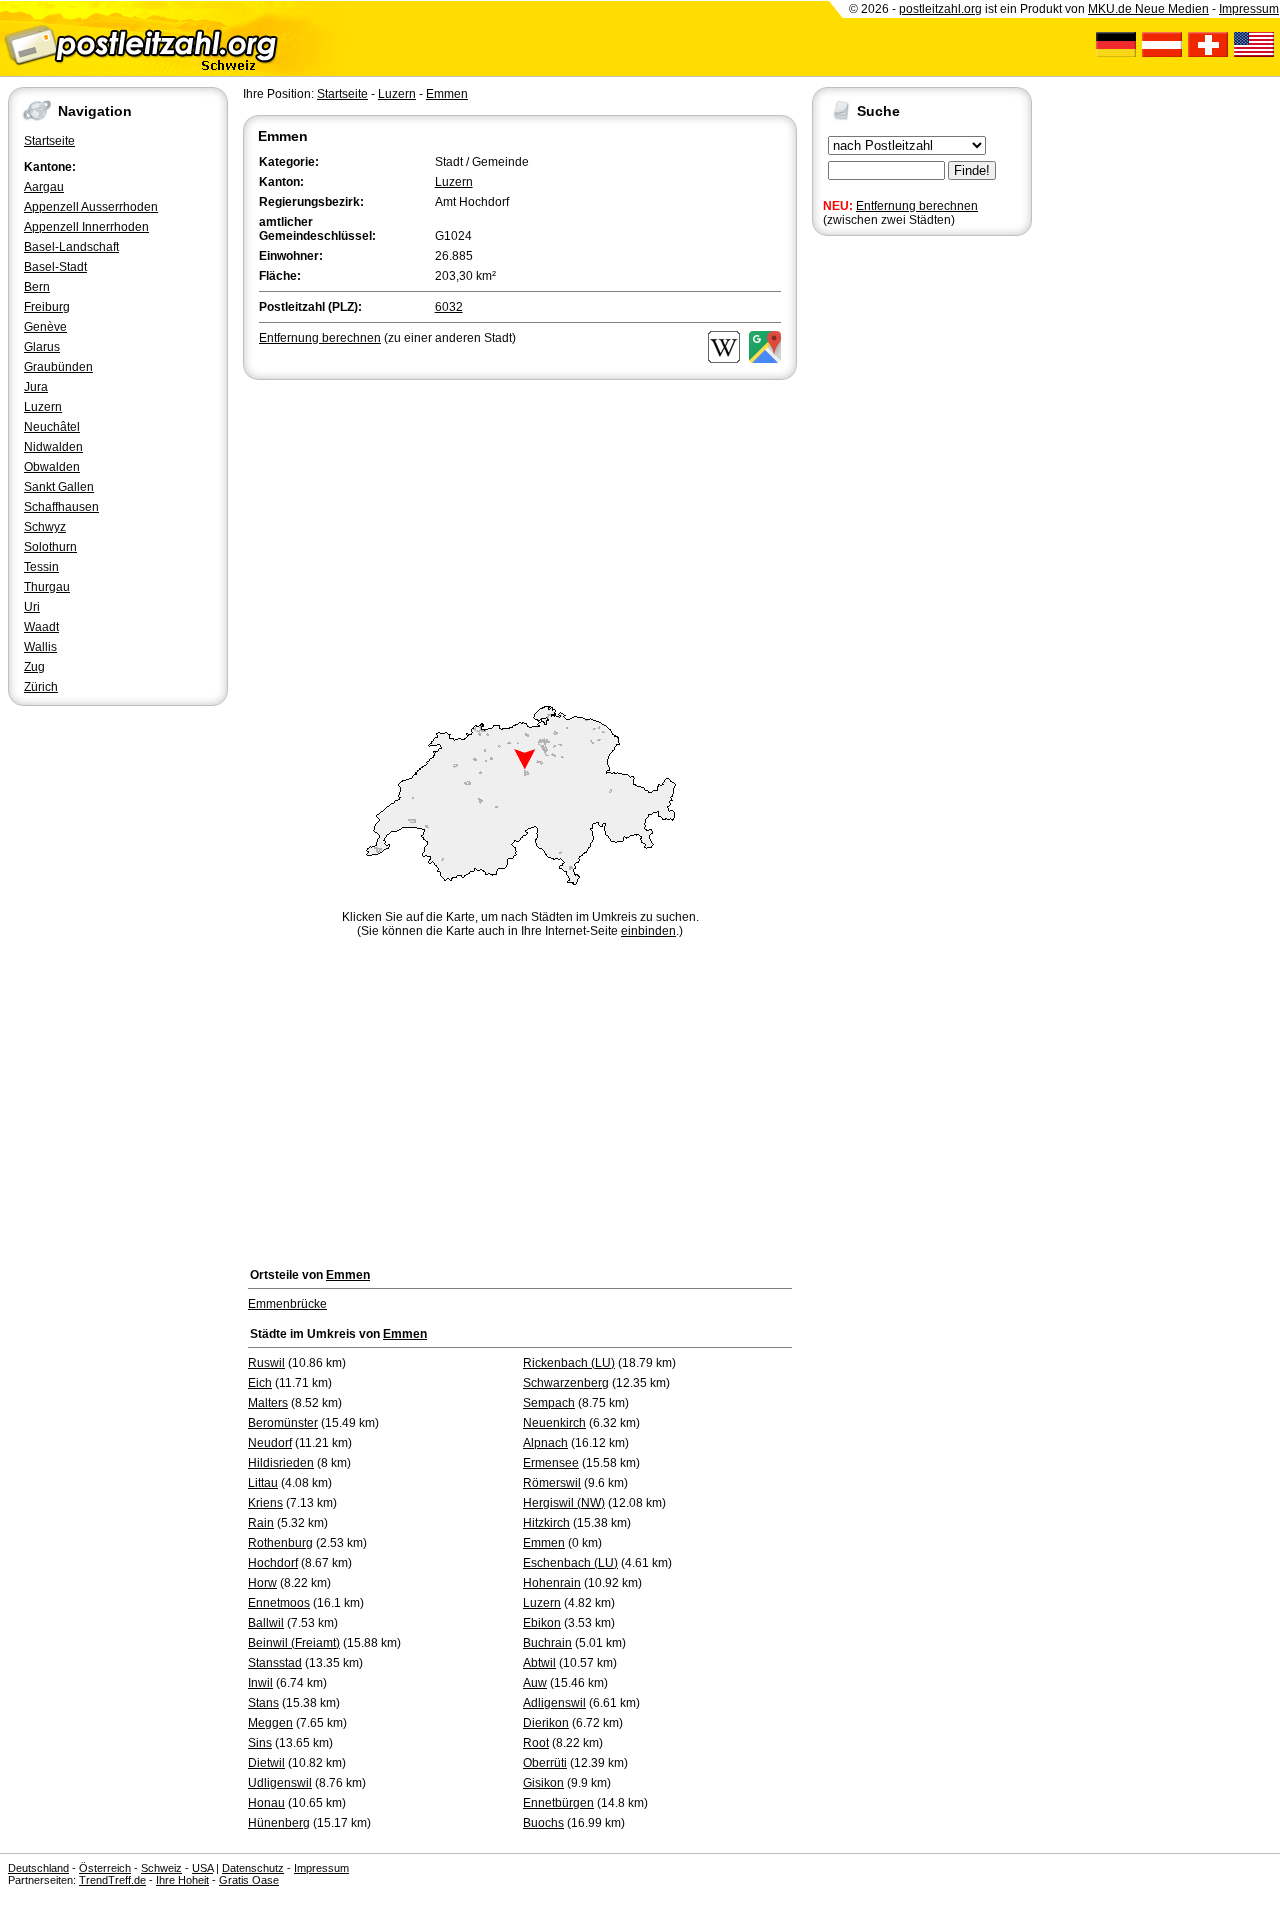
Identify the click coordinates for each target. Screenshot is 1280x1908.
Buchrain (547, 1643)
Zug (34, 667)
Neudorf (270, 1443)
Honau (266, 1803)
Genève (45, 327)
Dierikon (546, 1723)
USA (202, 1868)
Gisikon (543, 1783)
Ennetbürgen (558, 1803)
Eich (260, 1383)
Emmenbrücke (287, 1304)
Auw (535, 1683)
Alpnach (545, 1443)
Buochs (543, 1823)
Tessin (41, 567)
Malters (268, 1403)
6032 (449, 307)
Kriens (265, 1503)
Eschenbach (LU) (570, 1563)
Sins (260, 1743)
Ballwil (266, 1623)
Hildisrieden (281, 1463)
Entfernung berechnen (917, 206)
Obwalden (52, 467)
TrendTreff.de (112, 1880)
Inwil (260, 1683)
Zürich (41, 687)
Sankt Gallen (59, 487)
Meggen (270, 1723)
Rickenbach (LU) (569, 1363)
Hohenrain (552, 1583)
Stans (263, 1703)
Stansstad (275, 1663)
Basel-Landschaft (71, 247)
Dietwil (266, 1763)
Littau (263, 1483)
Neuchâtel (52, 427)
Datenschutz (253, 1868)
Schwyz (45, 527)
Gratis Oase (249, 1880)
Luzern (43, 407)
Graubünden (58, 367)
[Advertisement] (520, 534)
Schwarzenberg (566, 1383)
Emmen (447, 94)
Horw (262, 1583)
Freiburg (47, 307)
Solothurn (50, 547)
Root (536, 1743)
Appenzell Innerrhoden (86, 227)
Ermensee (551, 1463)
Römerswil (552, 1483)
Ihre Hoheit (182, 1880)
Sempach (549, 1403)
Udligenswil (280, 1783)
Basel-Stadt (55, 267)
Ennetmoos (279, 1603)
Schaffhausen (61, 507)
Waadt (41, 627)
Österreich (105, 1868)
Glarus (42, 347)
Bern (37, 287)
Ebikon (542, 1623)
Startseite (49, 141)
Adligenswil (554, 1703)
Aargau (44, 187)
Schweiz (161, 1868)
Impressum (1249, 9)
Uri (32, 607)
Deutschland (38, 1868)
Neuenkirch (554, 1423)
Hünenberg (279, 1823)
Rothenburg (280, 1543)
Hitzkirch (546, 1523)
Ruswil (266, 1363)
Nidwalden (53, 447)
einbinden (648, 931)
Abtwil (539, 1663)
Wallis (40, 647)
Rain (261, 1523)
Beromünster (283, 1423)
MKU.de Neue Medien (1148, 9)
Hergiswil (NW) (564, 1503)
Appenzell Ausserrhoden (91, 207)
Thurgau (47, 587)
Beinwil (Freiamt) (294, 1643)
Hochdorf (273, 1563)
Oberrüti (545, 1763)
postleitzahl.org (940, 9)
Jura (36, 387)
